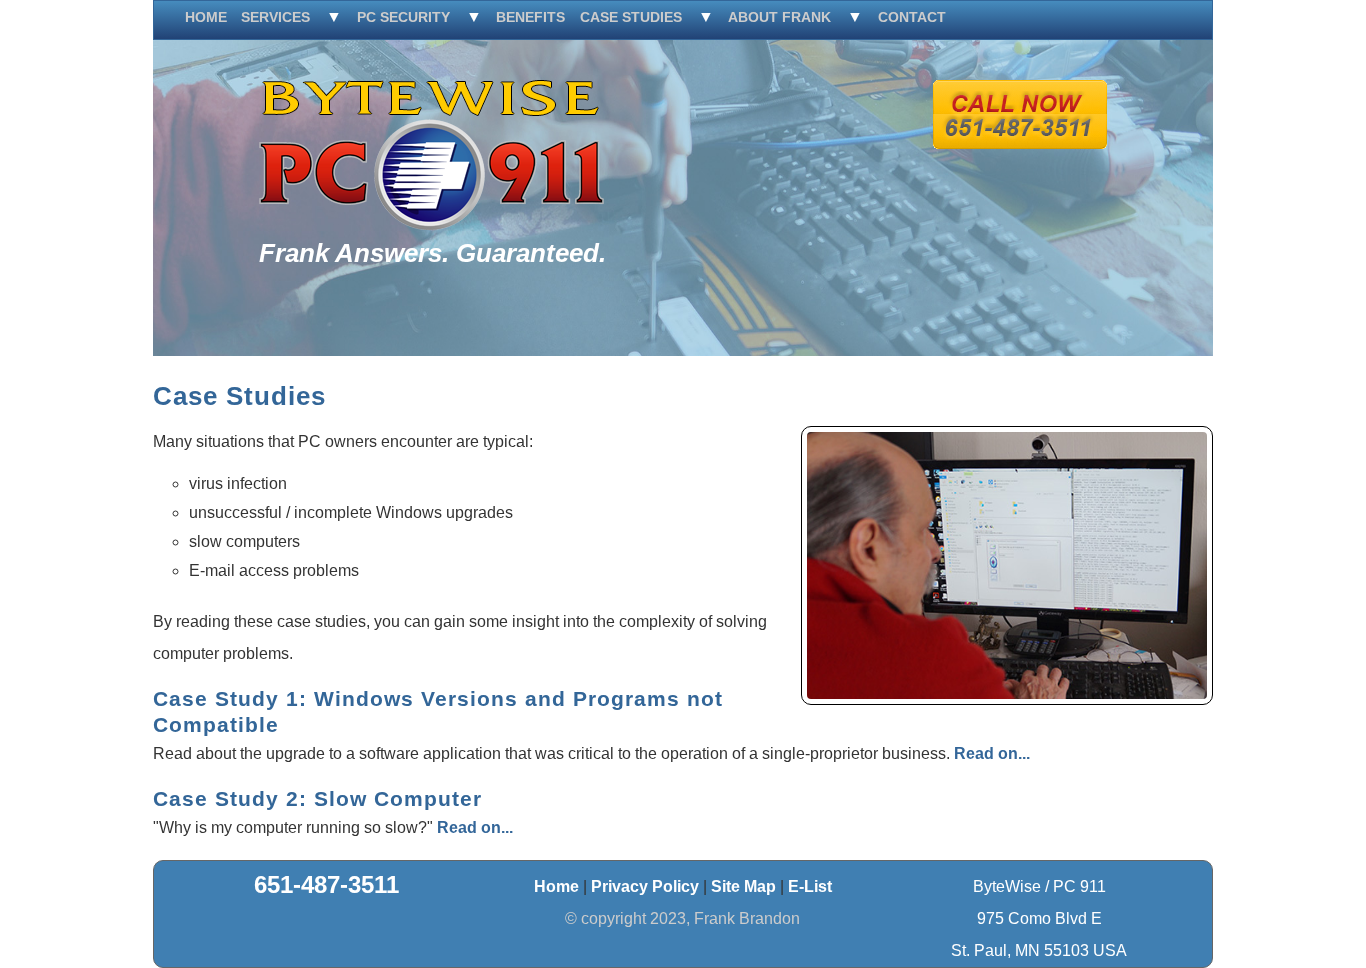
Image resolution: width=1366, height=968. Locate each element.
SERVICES (275, 17)
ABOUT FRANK (779, 17)
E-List (810, 886)
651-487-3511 (326, 884)
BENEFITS (530, 17)
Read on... (992, 753)
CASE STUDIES (631, 17)
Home (556, 886)
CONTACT (912, 17)
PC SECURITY (403, 17)
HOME (206, 17)
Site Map (743, 886)
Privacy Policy (645, 886)
